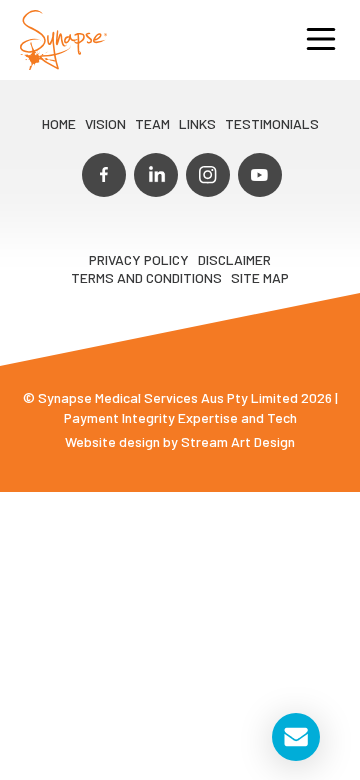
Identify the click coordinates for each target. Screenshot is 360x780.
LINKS (197, 123)
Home (59, 123)
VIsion (105, 123)
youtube (260, 175)
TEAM (152, 123)
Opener (321, 40)
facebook (104, 175)
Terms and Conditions (146, 277)
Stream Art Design (238, 441)
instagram (208, 175)
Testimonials (272, 123)
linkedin (156, 175)
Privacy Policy (139, 259)
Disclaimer (234, 259)
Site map (260, 277)
